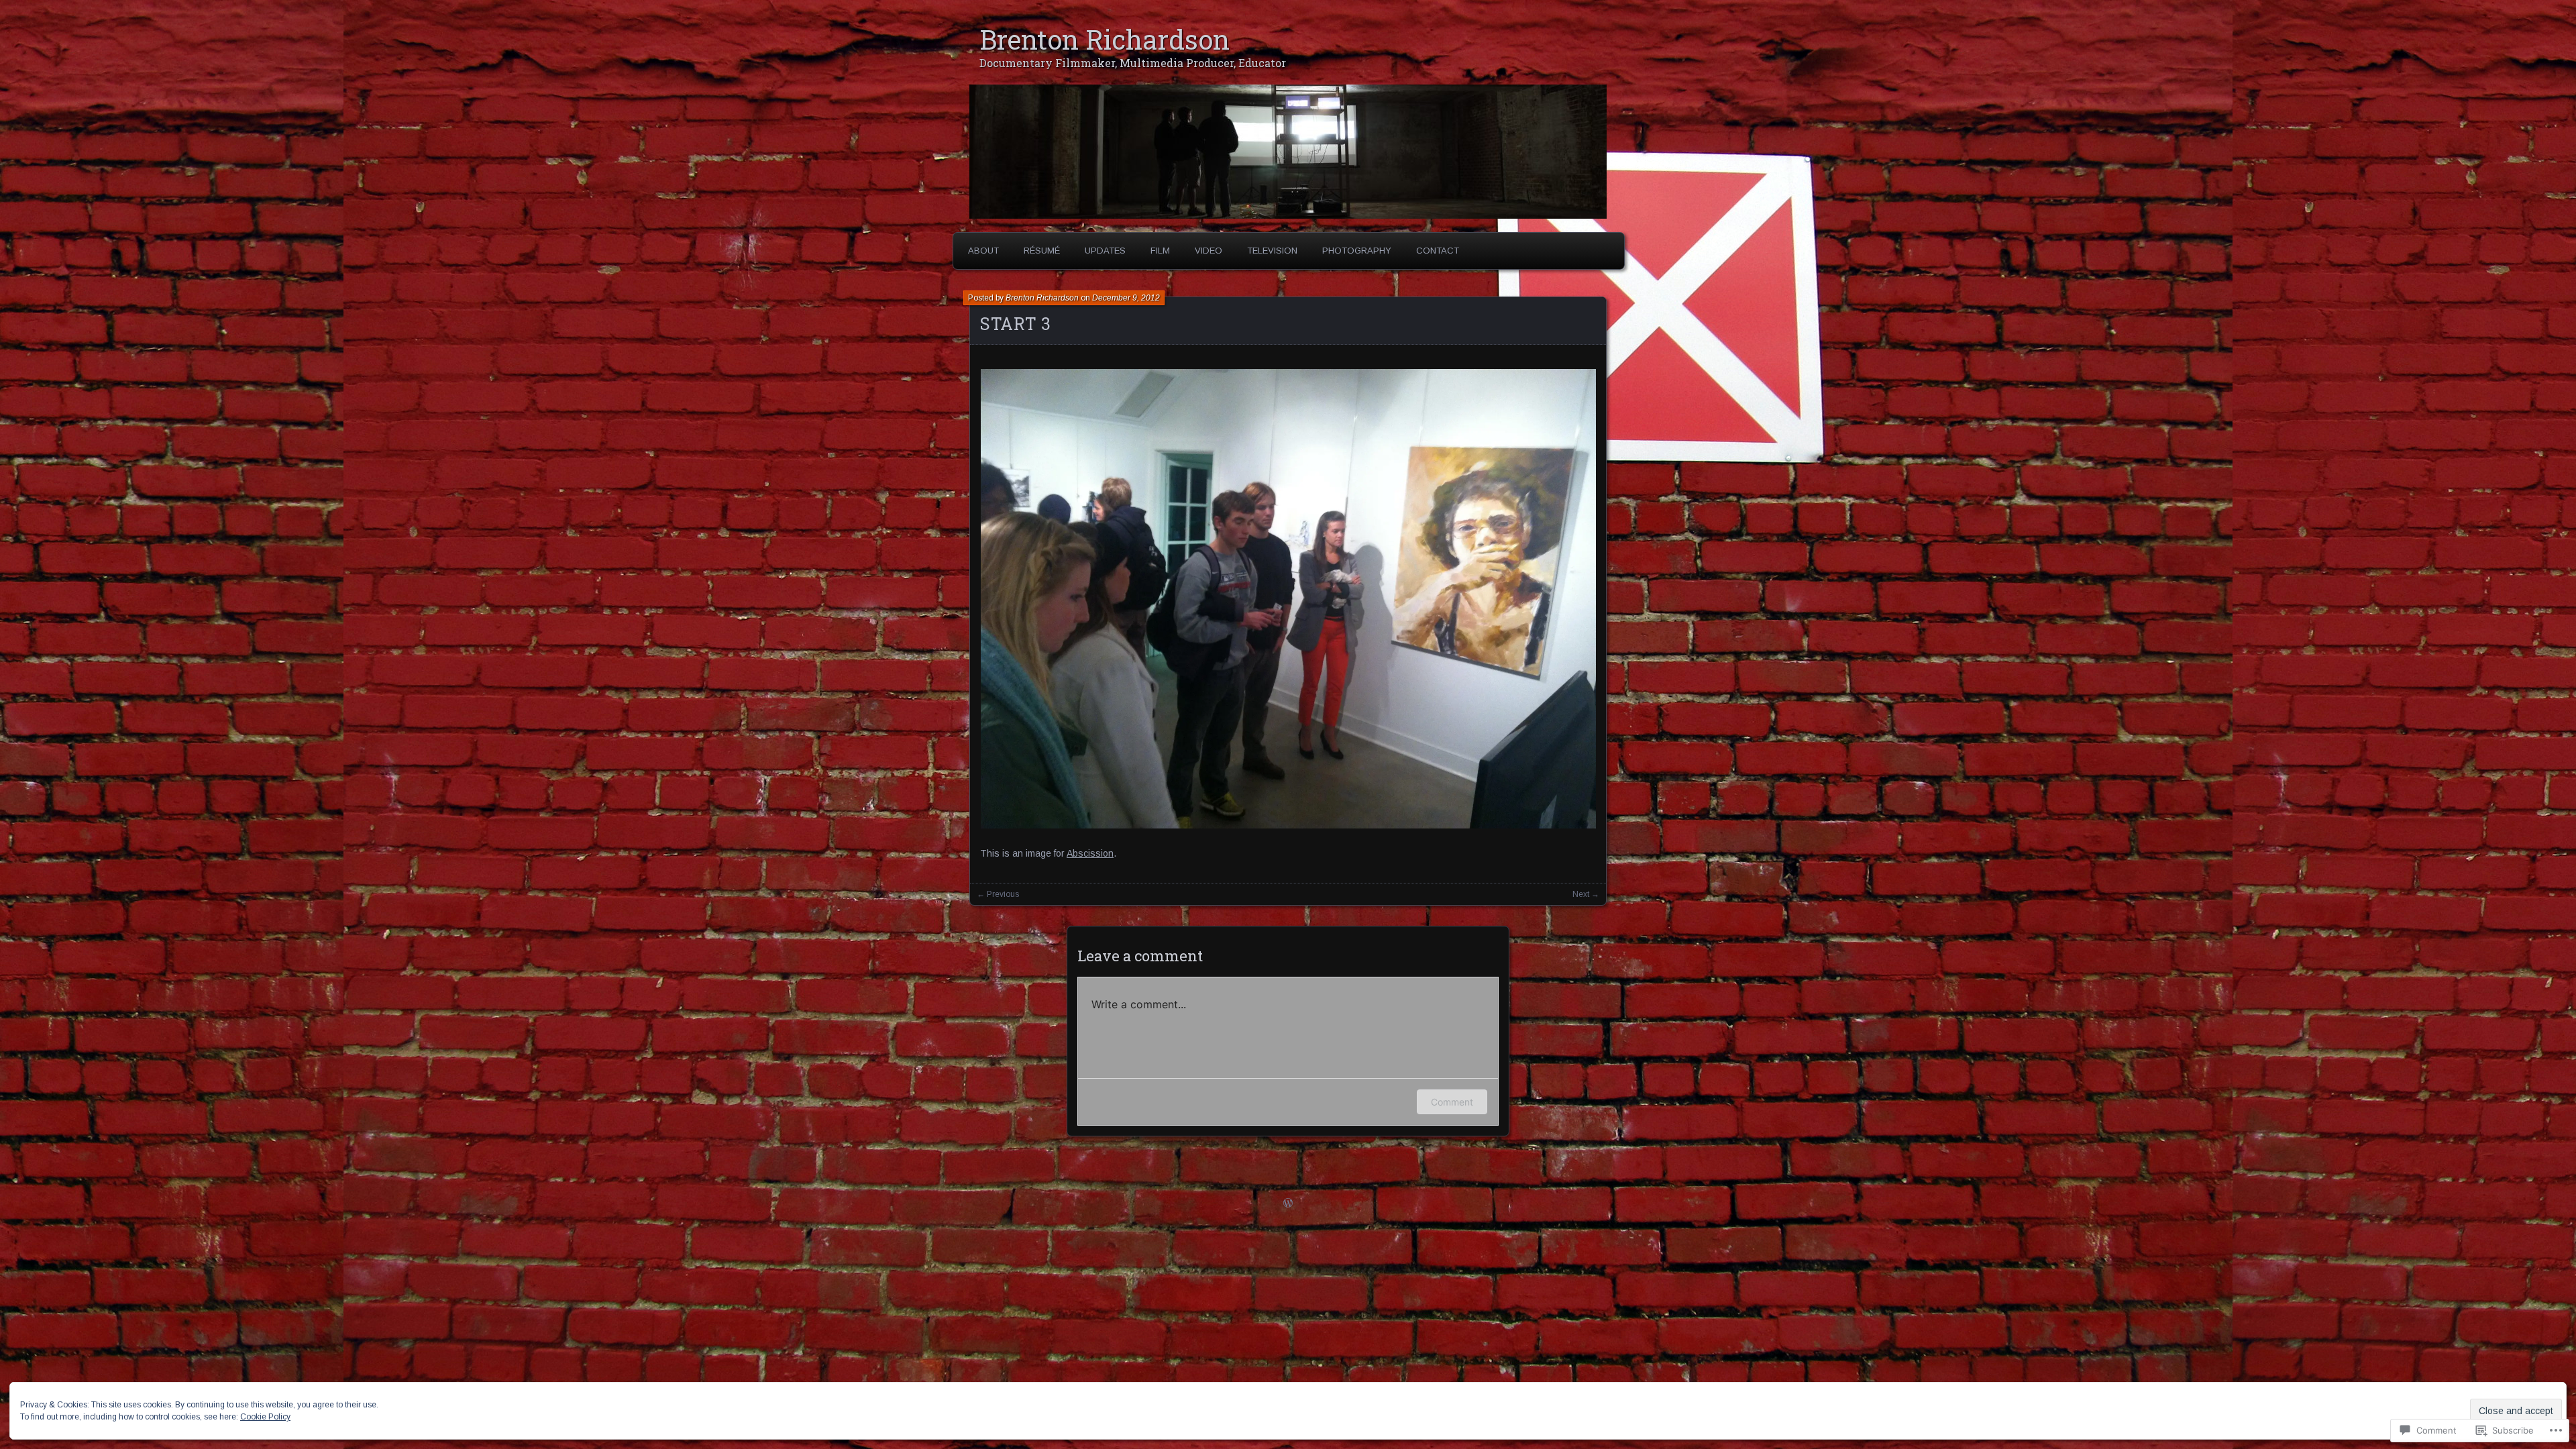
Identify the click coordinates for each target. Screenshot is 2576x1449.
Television (1272, 251)
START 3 (1015, 324)
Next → (1586, 894)
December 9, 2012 (1126, 298)
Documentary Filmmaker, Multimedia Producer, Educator (1133, 63)
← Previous (998, 894)
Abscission (1090, 853)
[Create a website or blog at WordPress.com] (1288, 1204)
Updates (1105, 251)
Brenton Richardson (1105, 39)
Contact (1438, 251)
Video (1209, 251)
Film (1160, 251)
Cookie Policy (265, 1417)
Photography (1357, 251)
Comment (1452, 1102)
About (983, 251)
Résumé (1042, 251)
